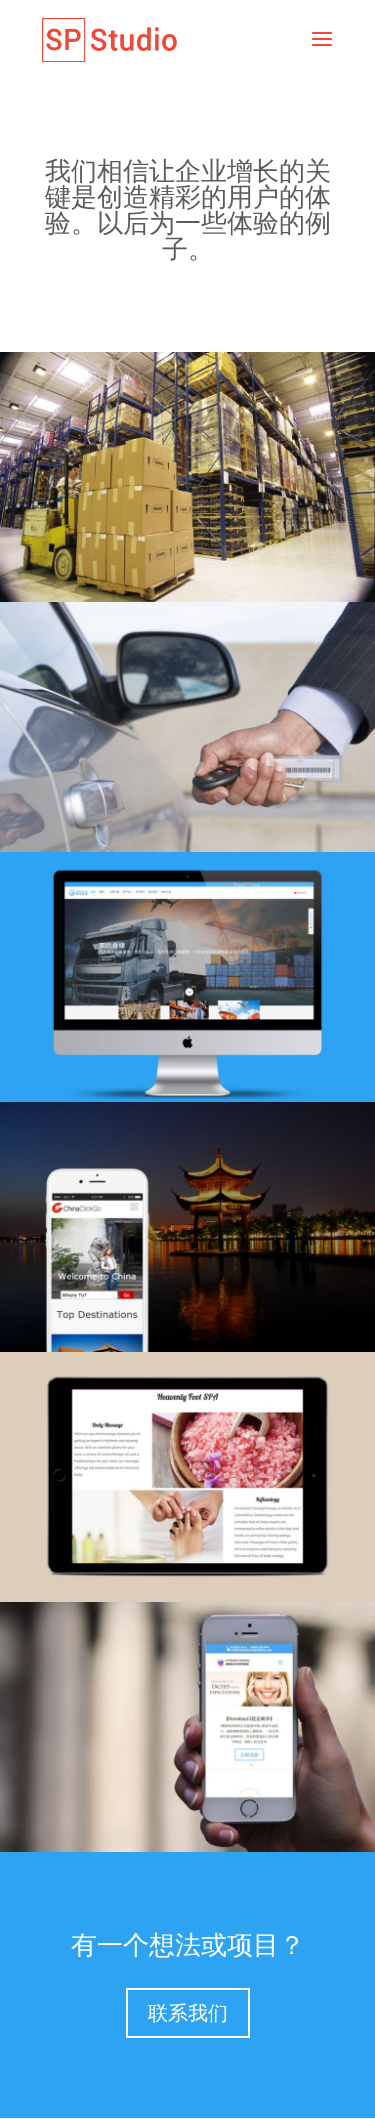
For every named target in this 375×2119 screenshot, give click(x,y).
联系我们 (188, 2013)
